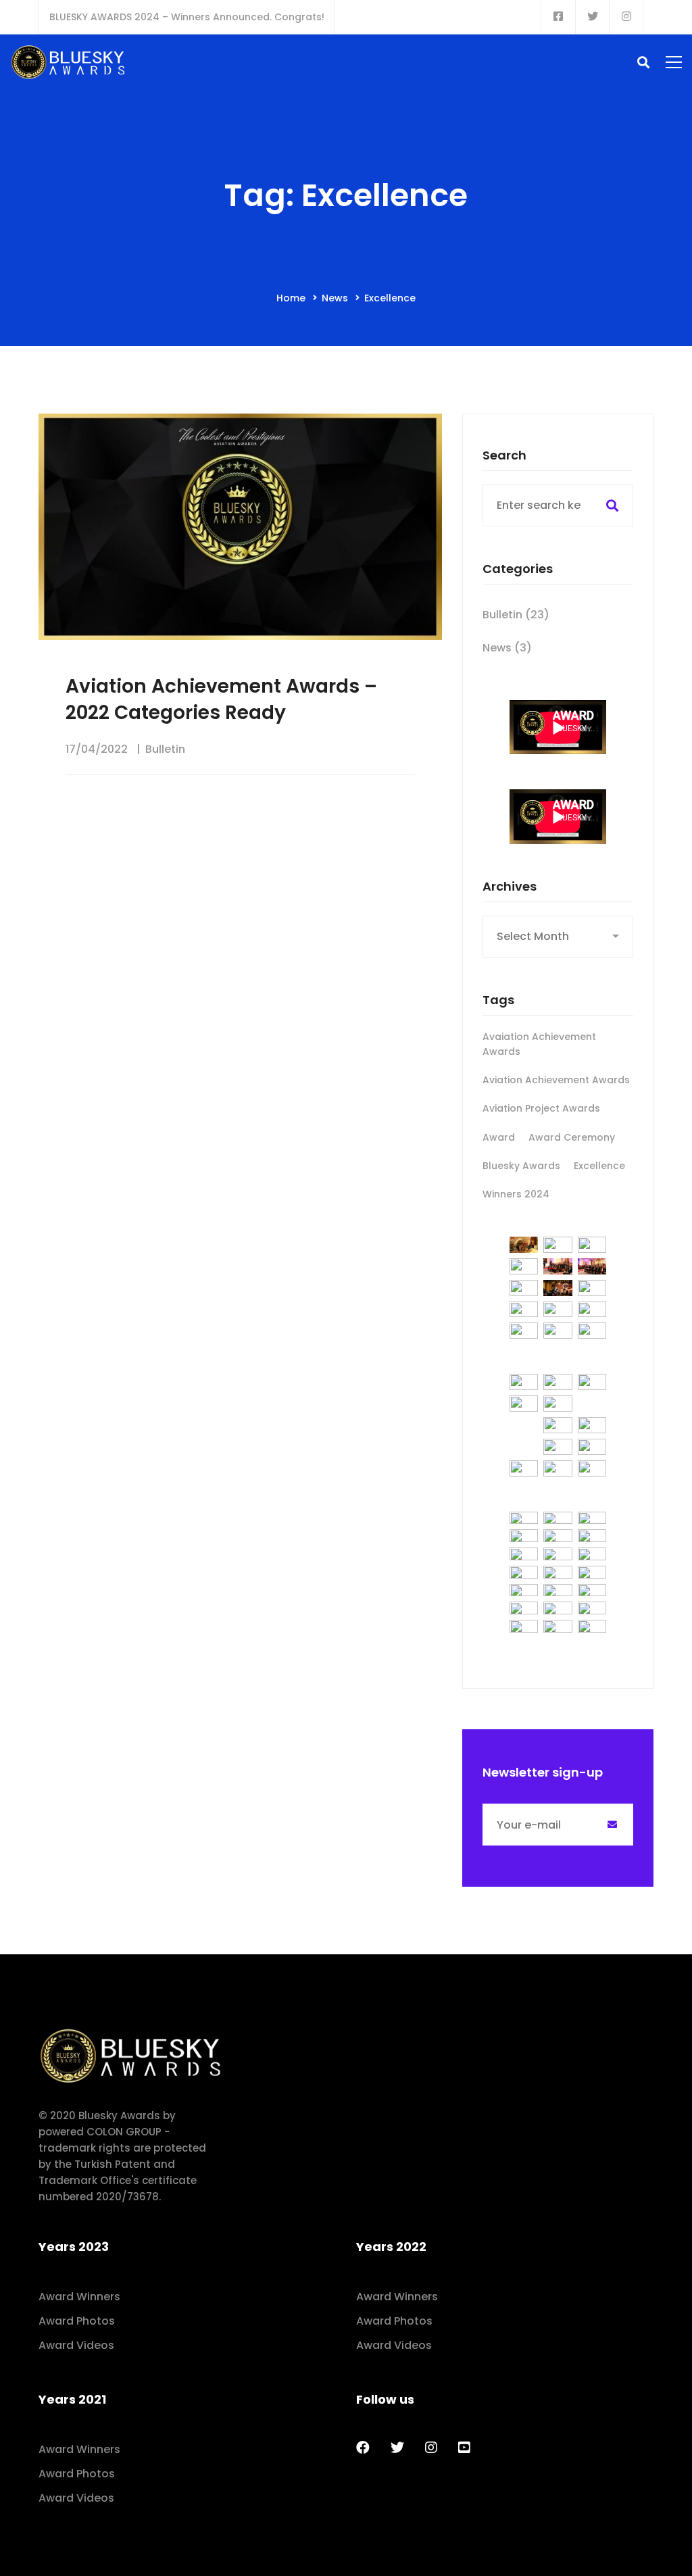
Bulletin (165, 749)
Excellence (599, 1166)
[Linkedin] (464, 2448)
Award (499, 1137)
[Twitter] (397, 2448)
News (335, 298)
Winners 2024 (516, 1194)
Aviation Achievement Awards (556, 1080)
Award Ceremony (572, 1137)
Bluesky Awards (521, 1166)
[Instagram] (431, 2448)
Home (291, 298)
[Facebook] (363, 2448)
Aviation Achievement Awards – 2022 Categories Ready (221, 699)
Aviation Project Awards (541, 1108)
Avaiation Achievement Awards (539, 1044)
